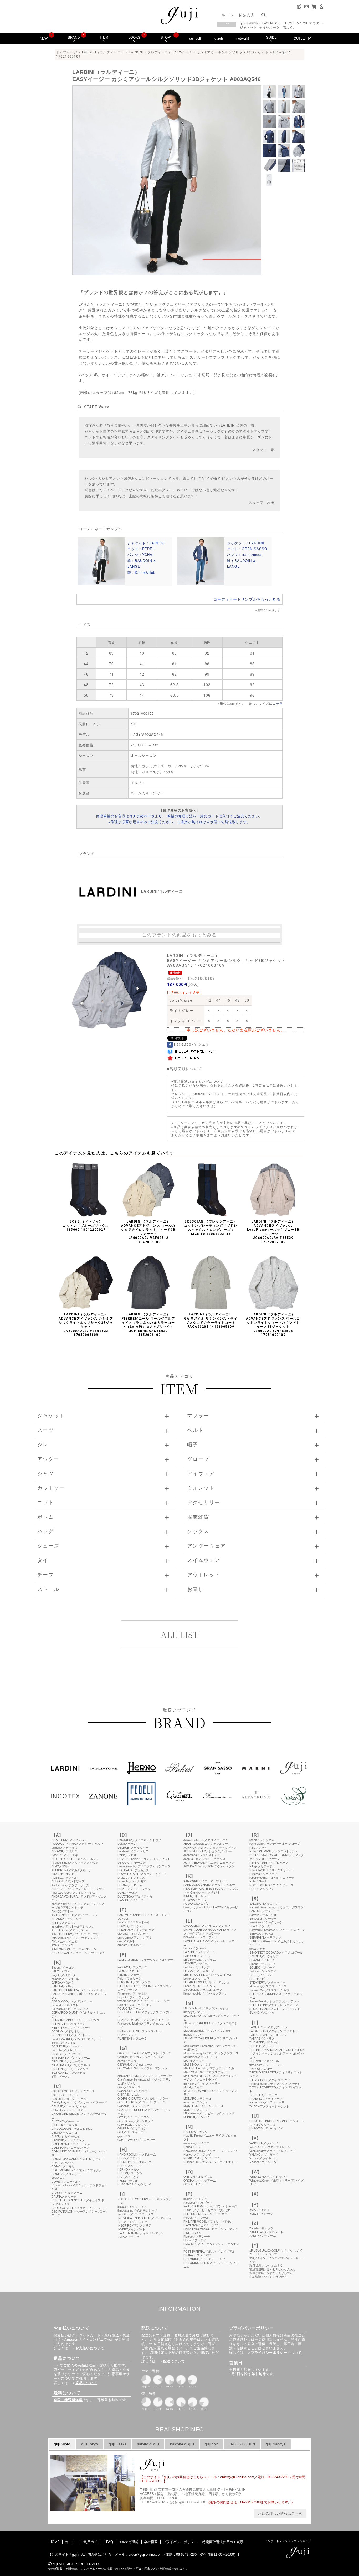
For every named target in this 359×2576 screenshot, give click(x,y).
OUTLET (301, 39)
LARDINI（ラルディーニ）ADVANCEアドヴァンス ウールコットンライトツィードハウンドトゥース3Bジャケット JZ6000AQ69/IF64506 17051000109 (273, 1325)
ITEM (104, 37)
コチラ (278, 703)
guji (242, 23)
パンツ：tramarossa (244, 554)
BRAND (74, 37)
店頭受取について (186, 1068)
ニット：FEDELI (142, 549)
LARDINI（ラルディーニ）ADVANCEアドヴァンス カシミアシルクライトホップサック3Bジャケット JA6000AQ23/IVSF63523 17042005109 (86, 1325)
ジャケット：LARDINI (146, 543)
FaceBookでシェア (192, 1044)
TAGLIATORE (271, 23)
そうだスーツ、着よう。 (278, 27)
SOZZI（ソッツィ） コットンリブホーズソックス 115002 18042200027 (86, 1226)
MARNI (302, 23)
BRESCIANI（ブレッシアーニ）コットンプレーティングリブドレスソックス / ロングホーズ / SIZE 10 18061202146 (211, 1228)
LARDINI (253, 23)
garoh (219, 39)
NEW (44, 39)
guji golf (195, 39)
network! (243, 39)
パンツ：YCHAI (141, 554)
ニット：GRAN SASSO (247, 549)
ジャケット (248, 27)
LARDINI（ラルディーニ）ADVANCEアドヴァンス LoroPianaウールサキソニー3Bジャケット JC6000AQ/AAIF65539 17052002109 (273, 1232)
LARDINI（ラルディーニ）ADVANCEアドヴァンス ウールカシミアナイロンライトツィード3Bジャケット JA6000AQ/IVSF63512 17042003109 (148, 1232)
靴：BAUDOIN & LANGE (142, 563)
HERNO (289, 23)
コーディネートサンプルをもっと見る (247, 599)
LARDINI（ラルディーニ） (103, 52)
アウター (316, 23)
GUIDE (271, 37)
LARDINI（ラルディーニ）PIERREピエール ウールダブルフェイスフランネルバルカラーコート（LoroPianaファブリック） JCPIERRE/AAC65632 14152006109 (148, 1325)
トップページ (67, 52)
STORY (166, 37)
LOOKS (134, 37)
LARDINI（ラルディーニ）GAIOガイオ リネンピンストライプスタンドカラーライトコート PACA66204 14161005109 (211, 1320)
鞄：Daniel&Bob (141, 572)
